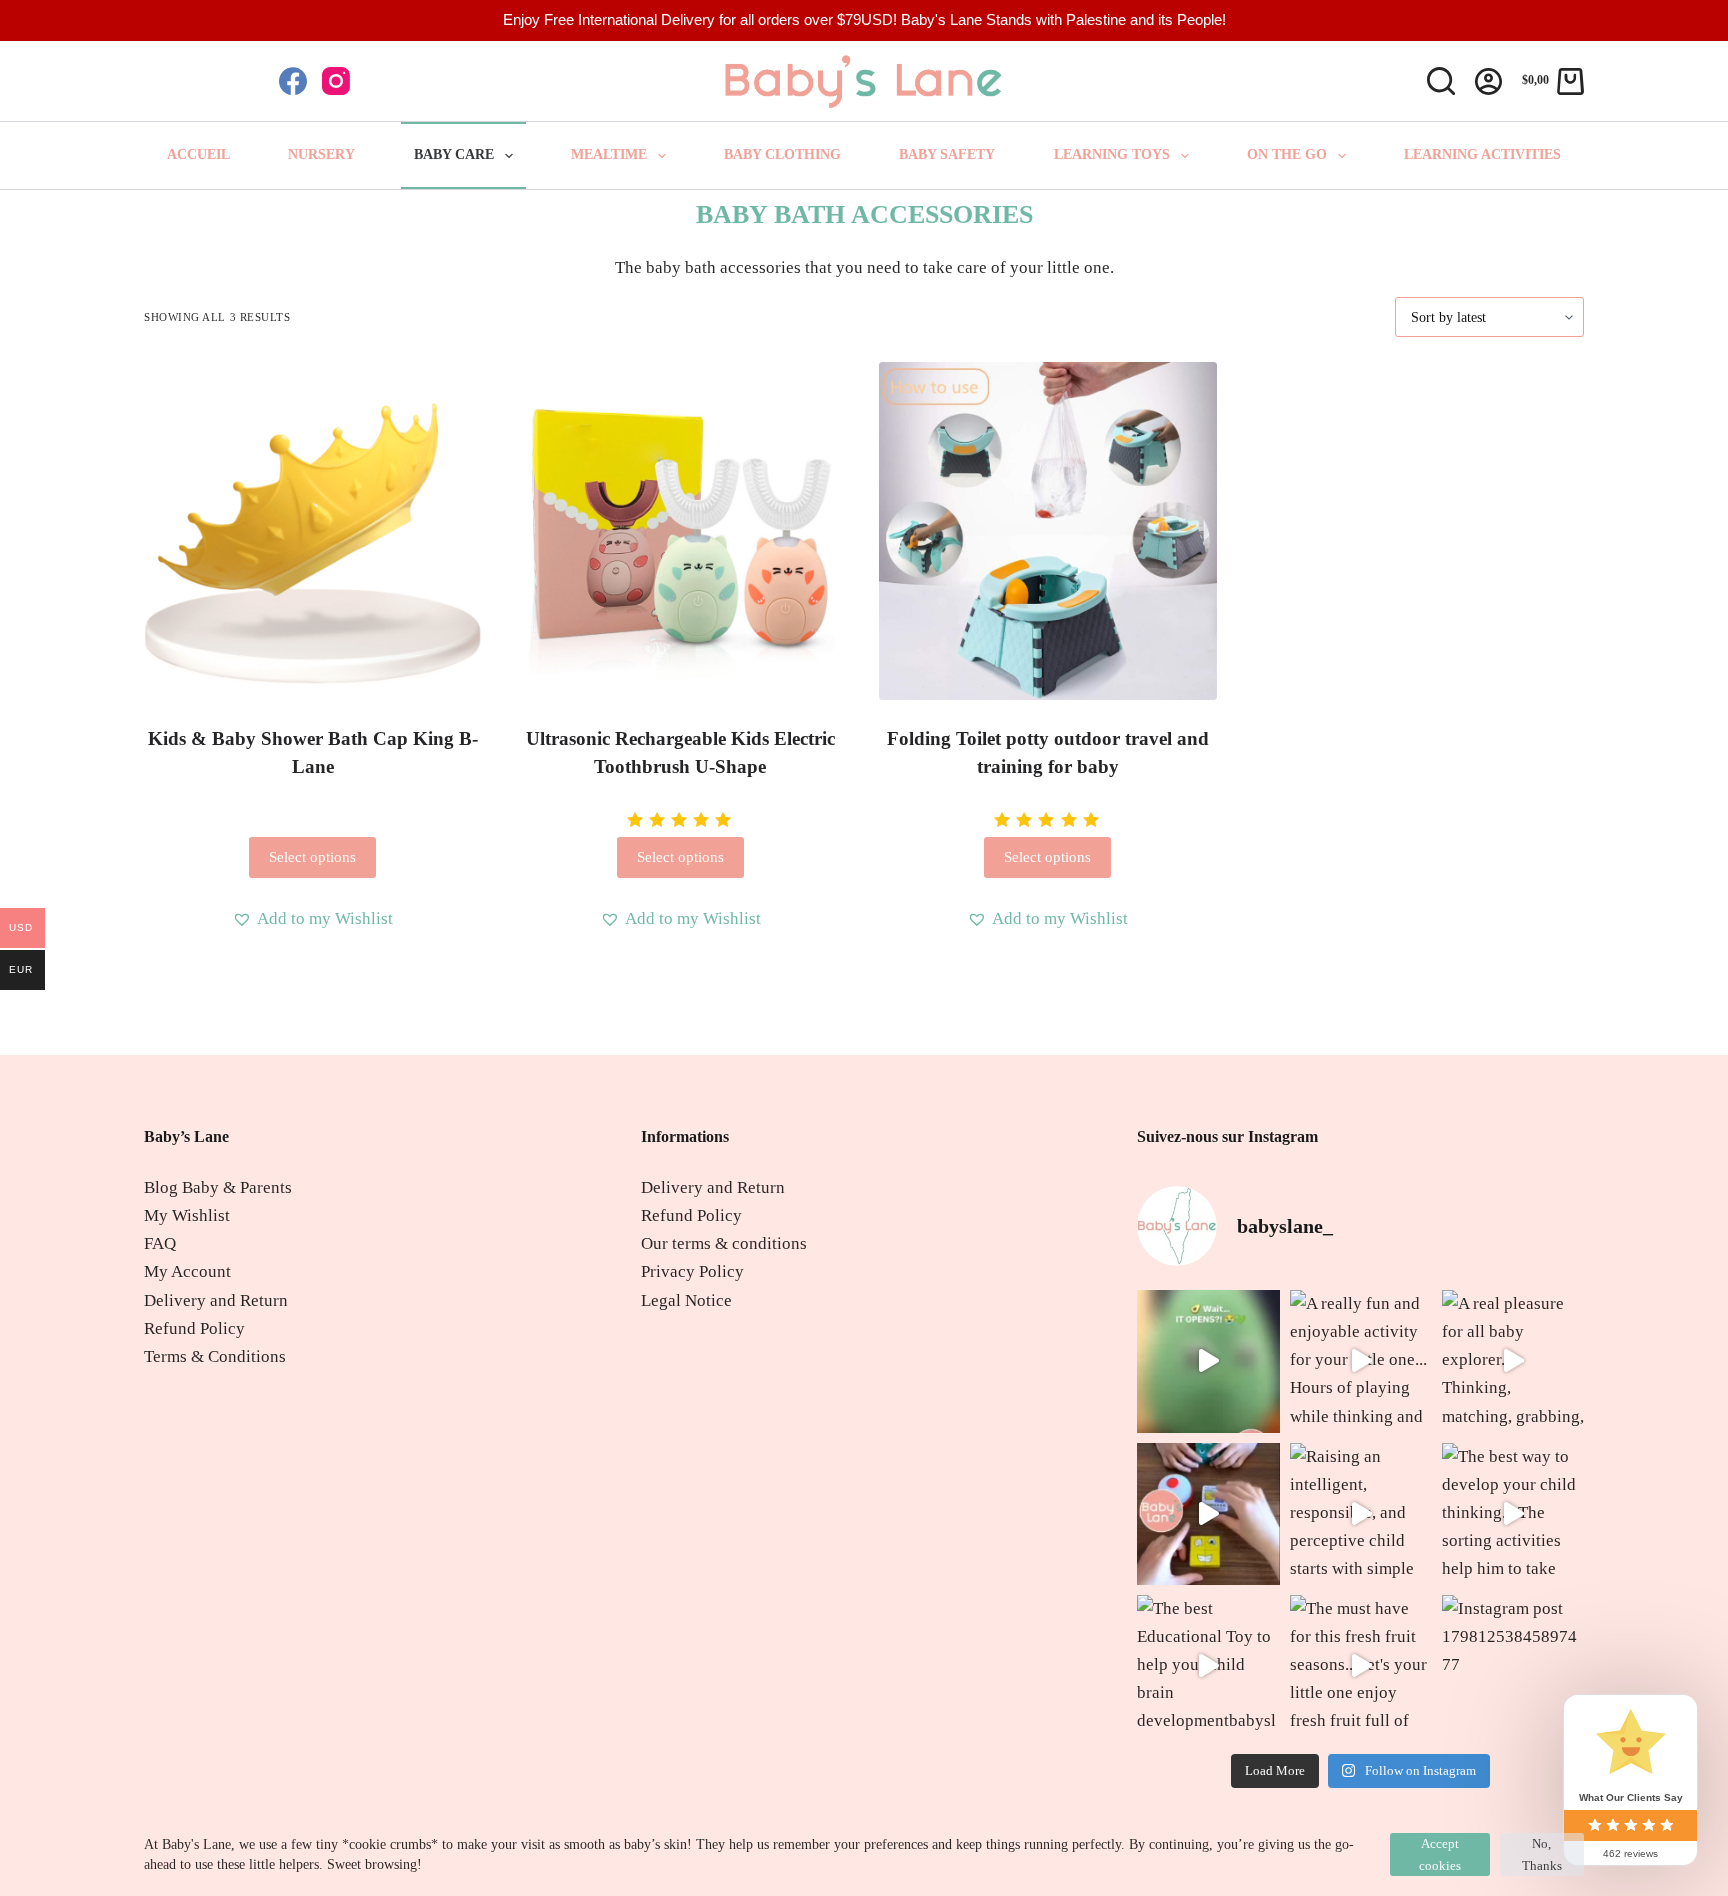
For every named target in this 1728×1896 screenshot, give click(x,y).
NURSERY (321, 154)
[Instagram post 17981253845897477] (1513, 1666)
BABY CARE (454, 154)
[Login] (1488, 81)
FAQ (160, 1243)
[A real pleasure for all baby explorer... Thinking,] (1513, 1361)
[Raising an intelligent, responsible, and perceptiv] (1361, 1514)
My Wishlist (187, 1215)
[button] (312, 919)
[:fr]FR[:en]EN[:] (195, 80)
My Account (187, 1271)
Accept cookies (1440, 1854)
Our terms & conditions (724, 1243)
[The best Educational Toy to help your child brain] (1208, 1666)
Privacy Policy (692, 1271)
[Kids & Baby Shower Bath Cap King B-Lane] (313, 531)
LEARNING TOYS (1112, 154)
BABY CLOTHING (782, 154)
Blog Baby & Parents (218, 1187)
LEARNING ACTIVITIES (1482, 154)
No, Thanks (1542, 1854)
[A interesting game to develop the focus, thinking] (1208, 1514)
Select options (312, 857)
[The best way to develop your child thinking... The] (1513, 1514)
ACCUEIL (198, 154)
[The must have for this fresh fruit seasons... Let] (1361, 1666)
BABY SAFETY (947, 154)
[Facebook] (293, 81)
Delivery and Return (216, 1300)
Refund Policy (194, 1328)
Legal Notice (686, 1300)
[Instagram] (336, 81)
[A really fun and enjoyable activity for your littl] (1361, 1361)
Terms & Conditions (215, 1356)
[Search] (1441, 81)
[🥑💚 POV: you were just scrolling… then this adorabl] (1208, 1361)
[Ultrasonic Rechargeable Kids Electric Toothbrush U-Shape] (681, 531)
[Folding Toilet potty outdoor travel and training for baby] (1048, 531)
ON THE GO (1287, 154)
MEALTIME (609, 154)
